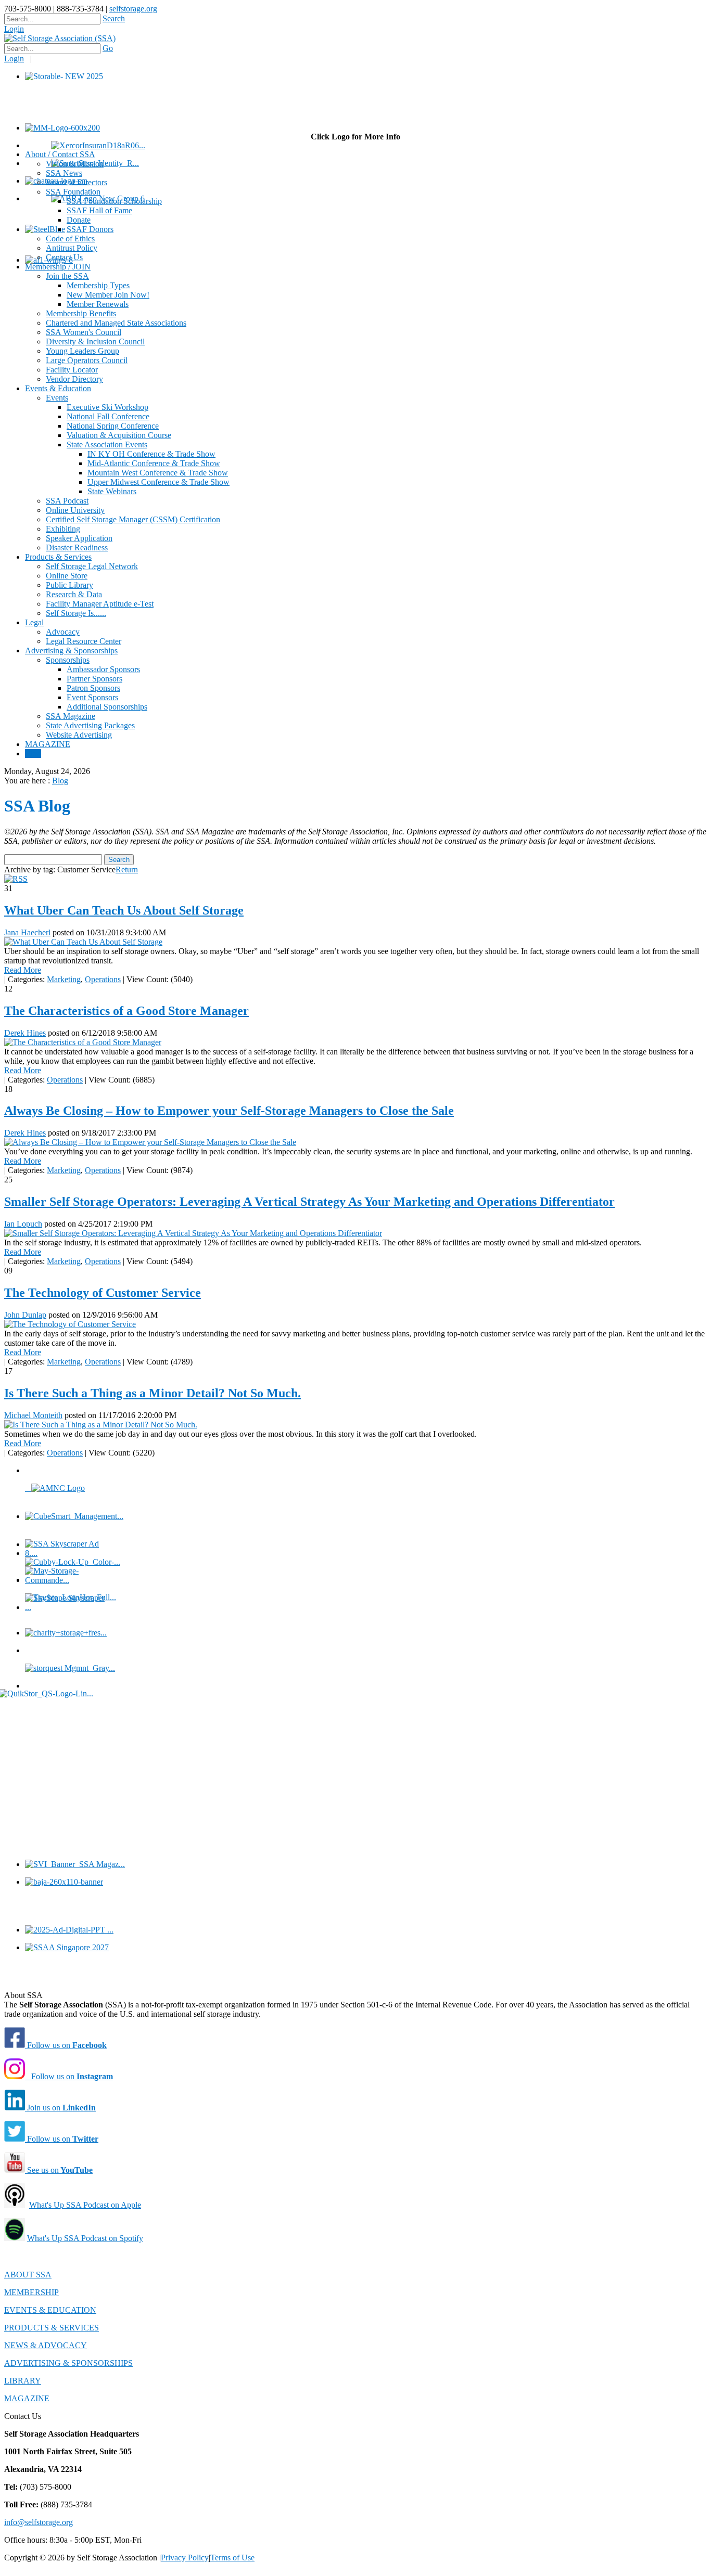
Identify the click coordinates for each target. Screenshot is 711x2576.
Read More (23, 970)
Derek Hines (25, 1033)
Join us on (60, 2108)
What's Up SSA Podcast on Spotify (85, 2238)
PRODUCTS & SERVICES (52, 2328)
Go (108, 48)
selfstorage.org (133, 9)
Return (127, 870)
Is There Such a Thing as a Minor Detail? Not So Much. (153, 1393)
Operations (103, 979)
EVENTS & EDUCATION (50, 2310)
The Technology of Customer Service (103, 1293)
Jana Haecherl (27, 932)
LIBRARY (23, 2381)
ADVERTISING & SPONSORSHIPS (68, 2363)
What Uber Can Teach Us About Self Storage (124, 910)
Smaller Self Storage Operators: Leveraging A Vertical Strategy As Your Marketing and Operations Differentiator (309, 1202)
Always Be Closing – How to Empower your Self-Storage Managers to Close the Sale (229, 1111)
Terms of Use (232, 2558)
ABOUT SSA (28, 2275)
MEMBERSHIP (31, 2292)
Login (14, 29)
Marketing (64, 979)
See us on (59, 2170)
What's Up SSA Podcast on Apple (85, 2205)
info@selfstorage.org (39, 2522)
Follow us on (66, 2045)
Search (114, 18)
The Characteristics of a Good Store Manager (126, 1011)
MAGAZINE (27, 2398)
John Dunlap (25, 1315)
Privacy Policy (185, 2558)
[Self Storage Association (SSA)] (60, 38)
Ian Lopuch (23, 1224)
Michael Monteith (33, 1415)
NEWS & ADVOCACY (46, 2345)
